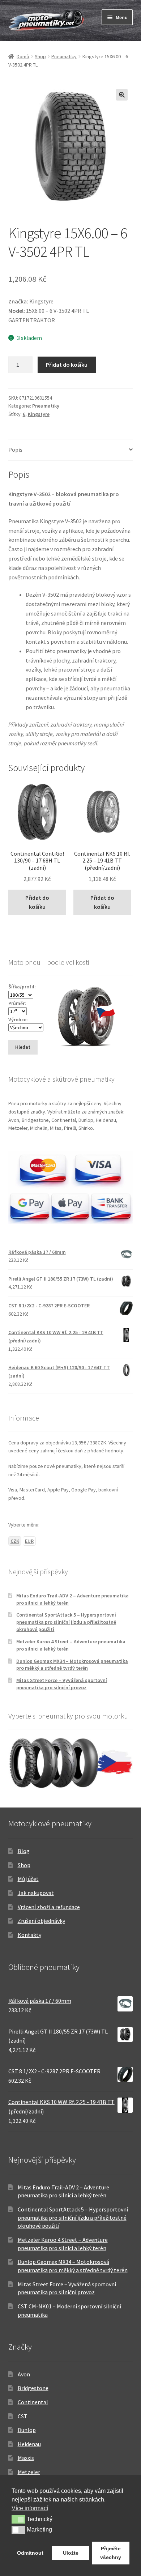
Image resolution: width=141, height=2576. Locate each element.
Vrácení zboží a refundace (49, 1907)
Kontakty (29, 1935)
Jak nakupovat (36, 1893)
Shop (40, 56)
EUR (29, 1541)
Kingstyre (39, 414)
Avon (24, 2374)
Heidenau (29, 2444)
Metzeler (29, 2472)
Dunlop (27, 2430)
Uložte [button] (71, 2553)
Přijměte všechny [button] (111, 2553)
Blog (24, 1851)
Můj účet (28, 1879)
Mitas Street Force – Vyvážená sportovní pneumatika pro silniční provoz (62, 1684)
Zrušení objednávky (41, 1921)
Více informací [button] (30, 2508)
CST (23, 2416)
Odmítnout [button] (30, 2553)
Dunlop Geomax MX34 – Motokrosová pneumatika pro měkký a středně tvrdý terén (72, 1665)
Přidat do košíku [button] (37, 902)
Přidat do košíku (67, 365)
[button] (122, 95)
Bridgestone (33, 2388)
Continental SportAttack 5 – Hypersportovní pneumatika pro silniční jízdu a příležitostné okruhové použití (66, 1622)
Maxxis (26, 2458)
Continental (33, 2402)
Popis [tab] (15, 450)
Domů (23, 56)
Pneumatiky (64, 56)
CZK (15, 1541)
